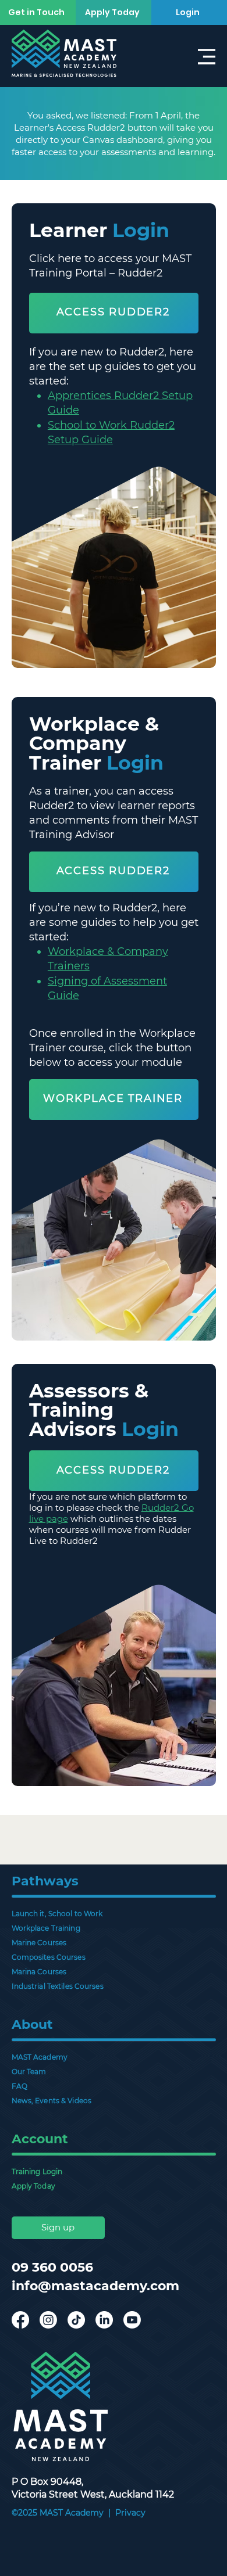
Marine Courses (39, 1943)
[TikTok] (76, 2320)
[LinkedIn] (104, 2320)
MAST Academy (40, 2057)
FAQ (19, 2086)
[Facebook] (20, 2320)
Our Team (29, 2072)
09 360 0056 (52, 2267)
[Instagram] (48, 2320)
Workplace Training (46, 1928)
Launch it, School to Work (57, 1914)
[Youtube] (132, 2320)
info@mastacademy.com (95, 2286)
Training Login (37, 2171)
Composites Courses (49, 1957)
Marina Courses (39, 1972)
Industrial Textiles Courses (58, 1986)
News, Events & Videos (52, 2101)
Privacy (130, 2513)
